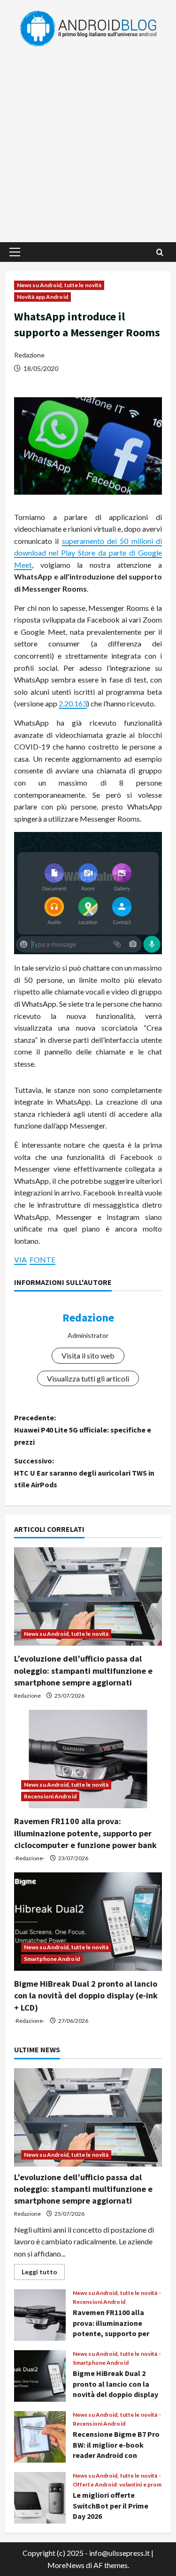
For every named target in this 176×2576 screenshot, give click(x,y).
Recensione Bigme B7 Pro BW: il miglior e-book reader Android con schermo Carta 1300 (40, 2437)
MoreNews (66, 2565)
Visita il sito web (88, 1355)
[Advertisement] (88, 140)
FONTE (42, 1259)
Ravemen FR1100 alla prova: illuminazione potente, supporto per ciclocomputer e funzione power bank (85, 1833)
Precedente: (83, 1429)
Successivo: (84, 1473)
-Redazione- (29, 1858)
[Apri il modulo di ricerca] (160, 252)
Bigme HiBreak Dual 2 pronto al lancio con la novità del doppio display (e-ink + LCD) (86, 1995)
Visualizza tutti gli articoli (88, 1378)
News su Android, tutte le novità (59, 285)
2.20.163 (73, 703)
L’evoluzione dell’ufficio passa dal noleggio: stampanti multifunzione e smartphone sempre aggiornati (83, 1670)
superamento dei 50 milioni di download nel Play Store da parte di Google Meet (88, 553)
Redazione (29, 355)
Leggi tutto (43, 2274)
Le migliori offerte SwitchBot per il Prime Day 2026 (40, 2498)
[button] (15, 252)
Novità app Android (42, 297)
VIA (20, 1259)
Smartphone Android (52, 1959)
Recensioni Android (50, 1796)
